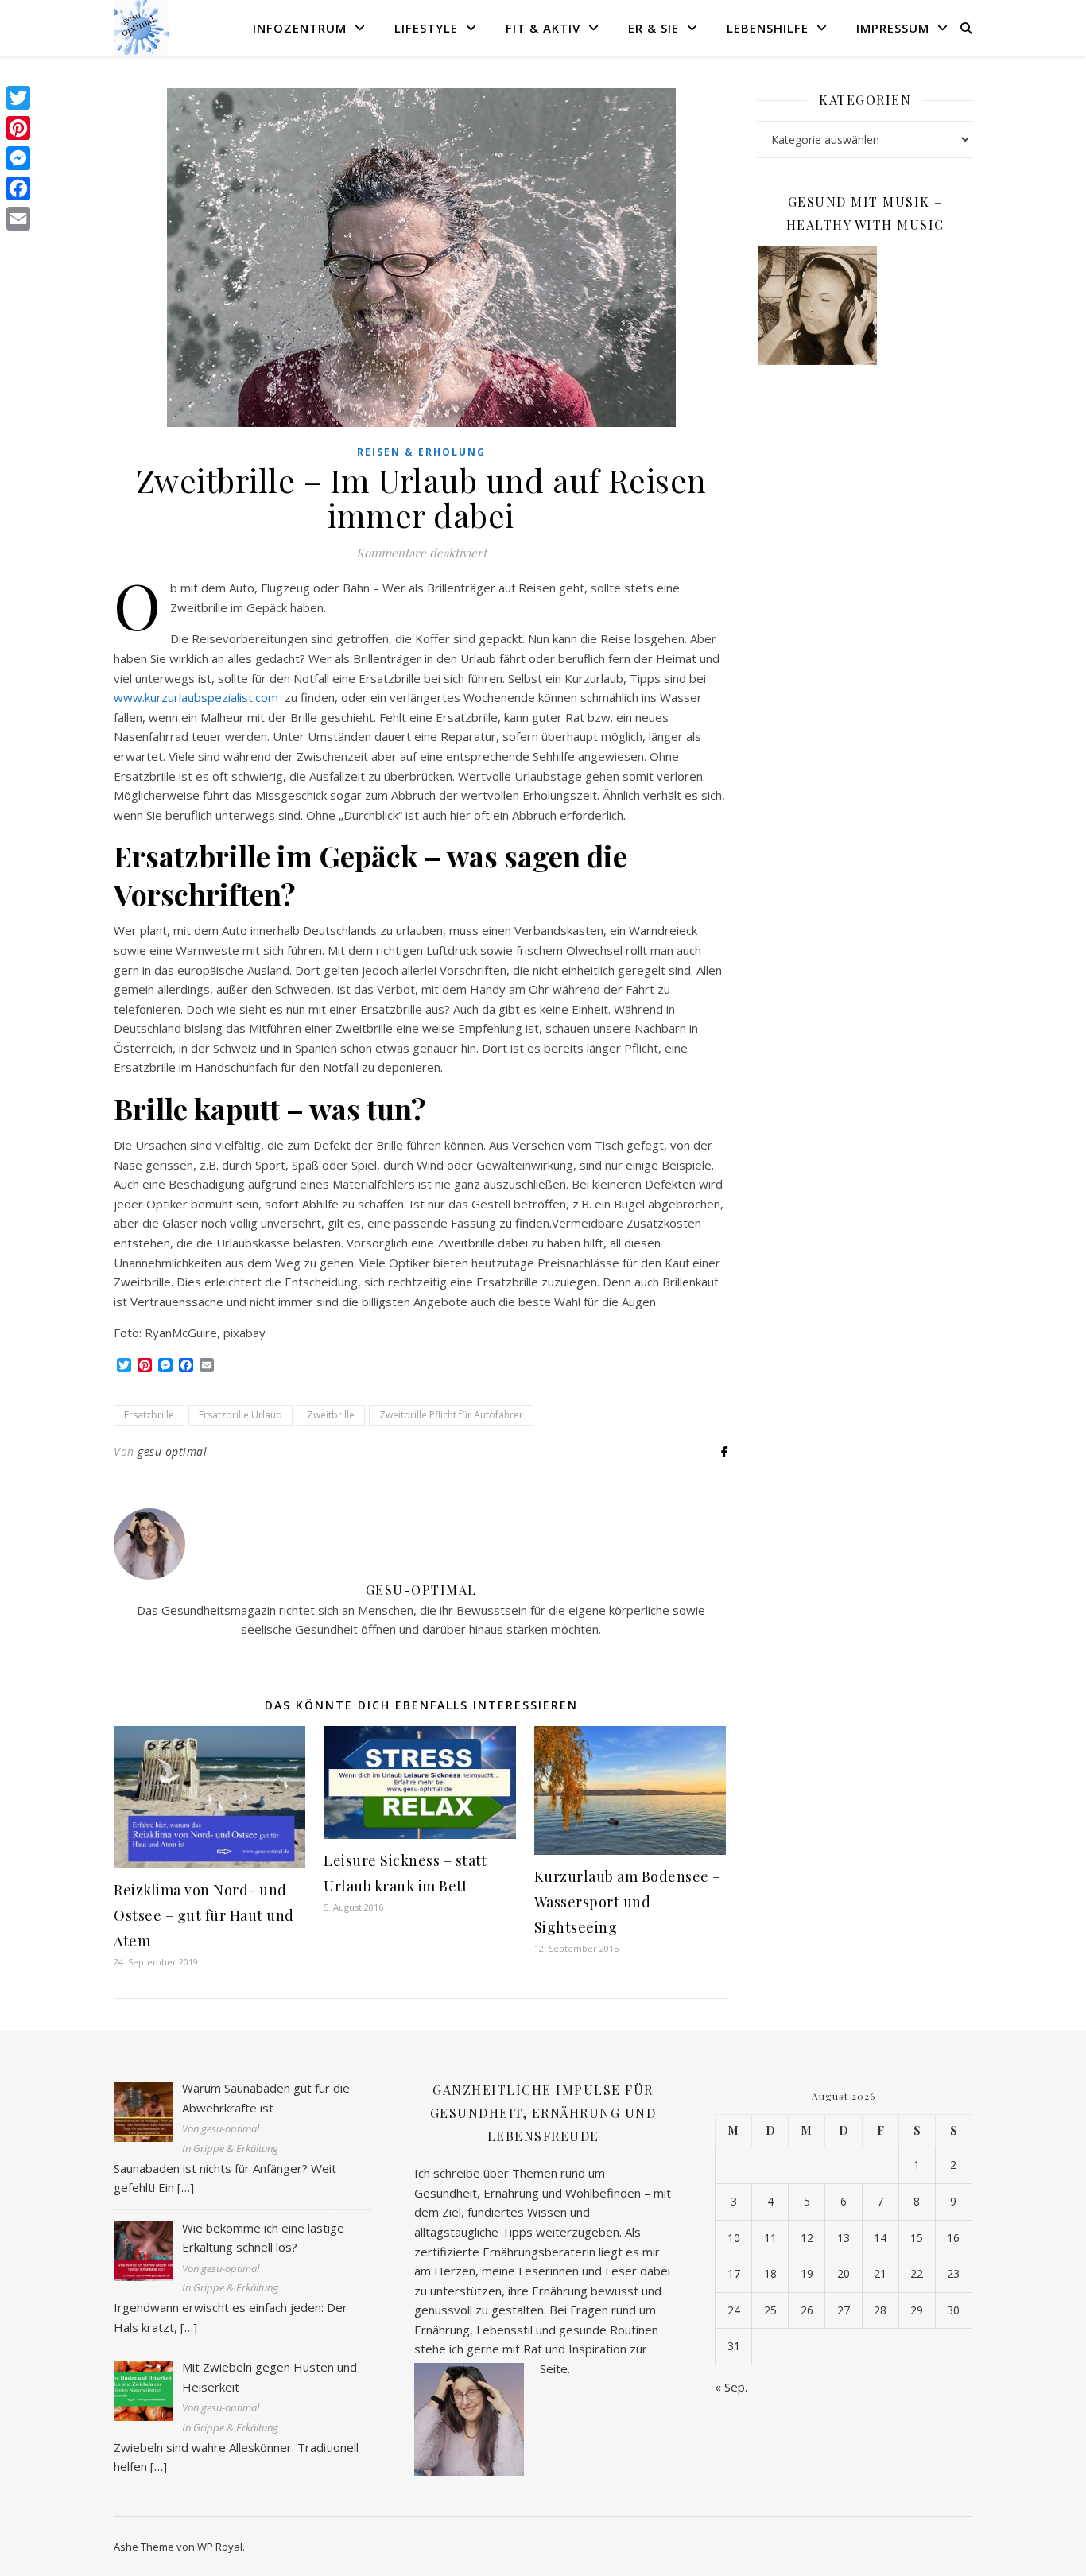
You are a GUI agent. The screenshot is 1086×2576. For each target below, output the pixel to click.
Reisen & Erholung (421, 452)
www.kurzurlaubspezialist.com (198, 697)
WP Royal (220, 2547)
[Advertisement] (865, 635)
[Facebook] (18, 188)
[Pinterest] (18, 128)
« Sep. (731, 2387)
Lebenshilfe (768, 28)
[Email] (18, 219)
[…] (186, 2187)
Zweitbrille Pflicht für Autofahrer (451, 1415)
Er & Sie (654, 28)
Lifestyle (426, 28)
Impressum (893, 28)
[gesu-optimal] (142, 28)
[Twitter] (18, 98)
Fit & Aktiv (543, 28)
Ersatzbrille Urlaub (240, 1415)
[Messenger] (18, 158)
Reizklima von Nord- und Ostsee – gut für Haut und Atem (204, 1915)
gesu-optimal (172, 1451)
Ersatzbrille (149, 1415)
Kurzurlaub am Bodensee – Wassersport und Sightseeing (628, 1902)
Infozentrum (300, 28)
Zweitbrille (331, 1415)
